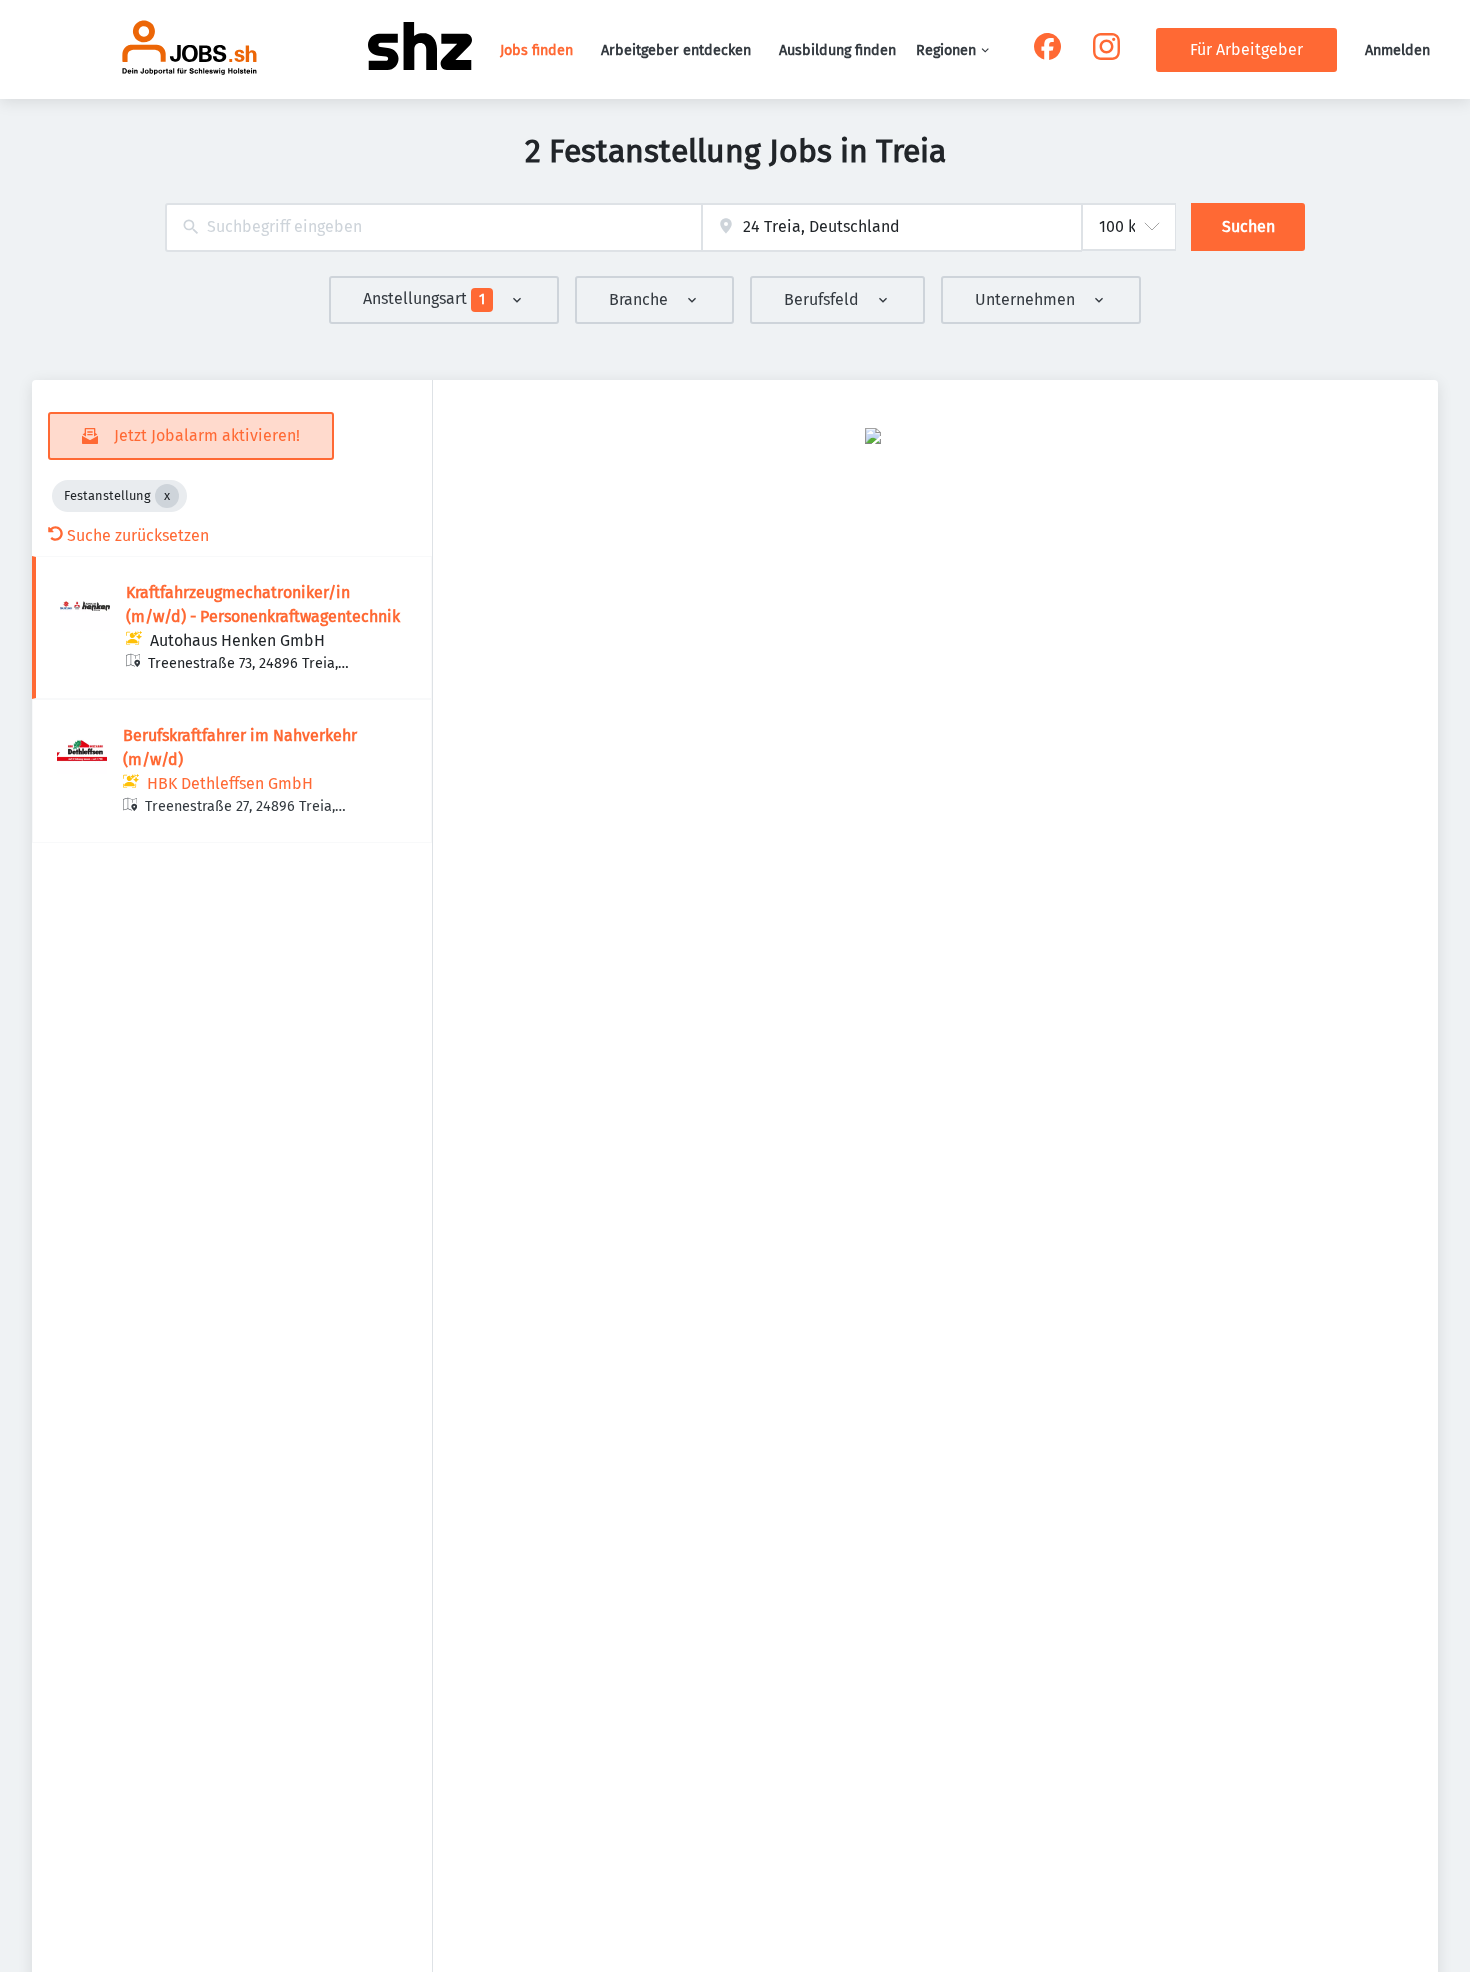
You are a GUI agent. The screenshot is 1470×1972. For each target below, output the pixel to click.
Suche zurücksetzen (138, 535)
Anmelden (1397, 50)
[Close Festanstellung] (167, 496)
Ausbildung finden (837, 50)
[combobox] (433, 227)
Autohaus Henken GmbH (237, 640)
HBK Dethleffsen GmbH (230, 783)
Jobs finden (536, 50)
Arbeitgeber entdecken (676, 50)
